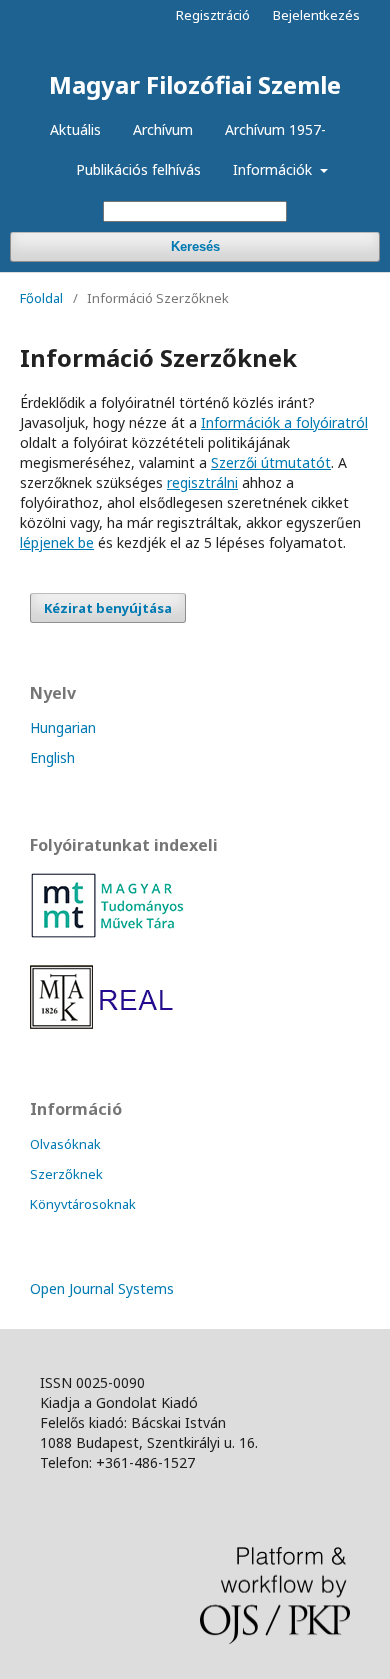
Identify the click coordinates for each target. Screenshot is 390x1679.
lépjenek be (57, 542)
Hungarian (63, 727)
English (52, 757)
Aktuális (75, 129)
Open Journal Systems (102, 1288)
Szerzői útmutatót (271, 462)
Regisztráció (213, 15)
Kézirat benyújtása (108, 608)
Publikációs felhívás (138, 169)
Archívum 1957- (275, 129)
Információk (274, 169)
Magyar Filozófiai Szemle (195, 84)
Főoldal (41, 298)
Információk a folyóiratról (284, 422)
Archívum (163, 129)
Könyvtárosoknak (83, 1204)
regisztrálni (202, 482)
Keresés (195, 246)
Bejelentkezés (316, 15)
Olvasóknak (65, 1144)
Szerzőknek (66, 1174)
